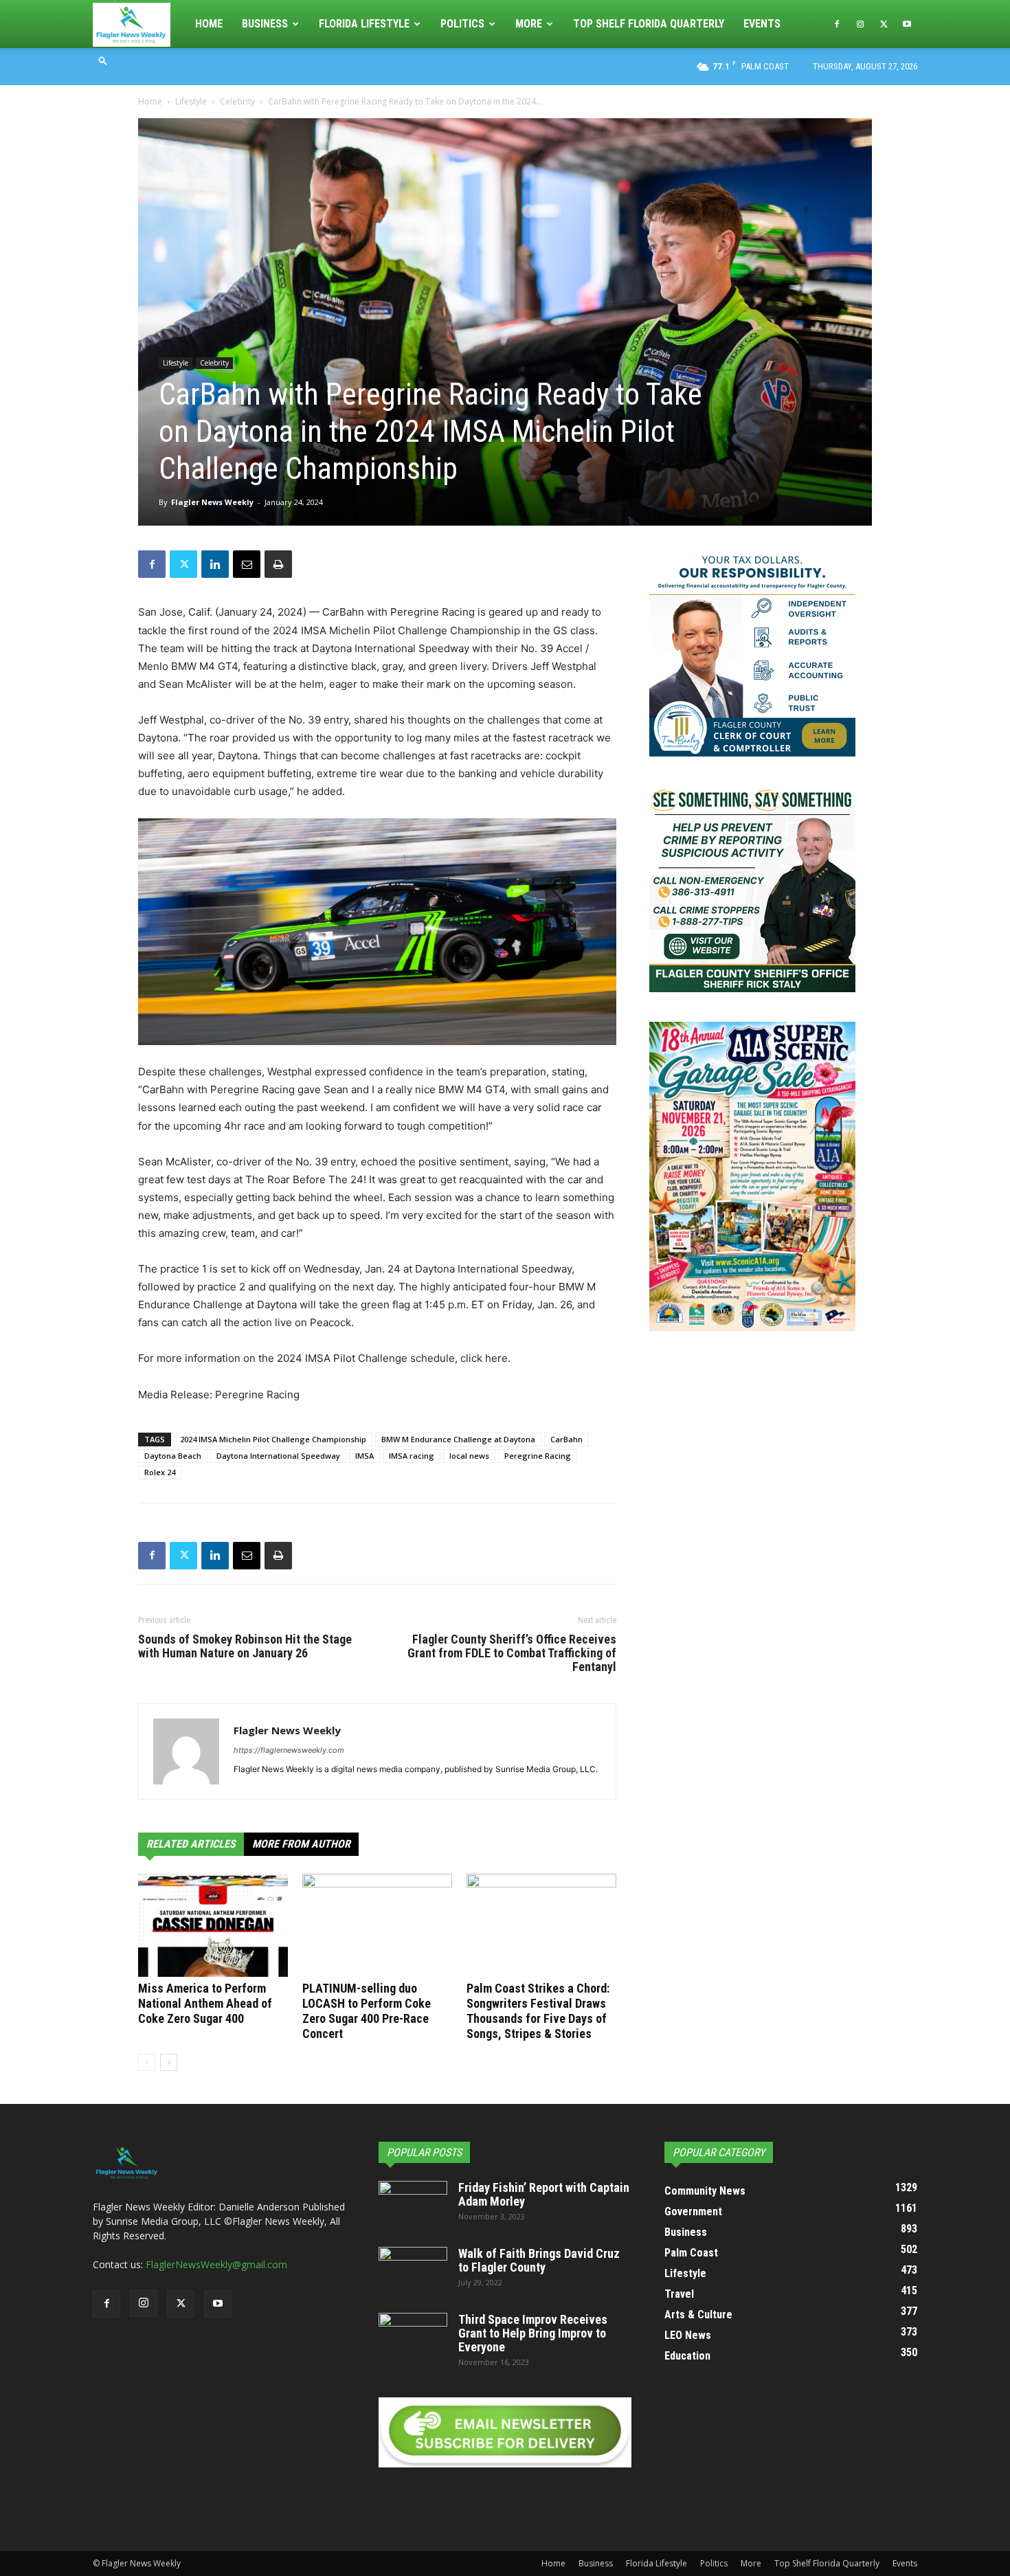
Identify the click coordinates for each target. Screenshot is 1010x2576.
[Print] (278, 564)
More (529, 24)
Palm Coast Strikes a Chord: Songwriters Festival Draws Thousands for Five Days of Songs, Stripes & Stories (538, 2011)
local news (469, 1456)
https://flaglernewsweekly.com (289, 1750)
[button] (103, 60)
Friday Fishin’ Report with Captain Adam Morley (544, 2194)
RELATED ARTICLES (191, 1844)
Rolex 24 (160, 1472)
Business (265, 24)
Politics (462, 24)
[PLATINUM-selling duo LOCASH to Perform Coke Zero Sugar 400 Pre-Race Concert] (377, 1925)
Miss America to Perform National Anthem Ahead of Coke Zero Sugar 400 (205, 2003)
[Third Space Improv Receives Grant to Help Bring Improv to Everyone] (413, 2337)
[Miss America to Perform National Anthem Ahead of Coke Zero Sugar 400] (213, 1925)
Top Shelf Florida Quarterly (649, 24)
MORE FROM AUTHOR (301, 1844)
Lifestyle (191, 101)
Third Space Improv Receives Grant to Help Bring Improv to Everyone (533, 2333)
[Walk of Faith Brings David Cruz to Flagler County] (413, 2271)
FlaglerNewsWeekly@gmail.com (216, 2264)
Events (762, 24)
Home (209, 24)
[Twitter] (884, 24)
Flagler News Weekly (212, 502)
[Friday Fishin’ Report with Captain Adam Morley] (413, 2205)
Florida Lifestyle (364, 24)
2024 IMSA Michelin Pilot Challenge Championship (273, 1439)
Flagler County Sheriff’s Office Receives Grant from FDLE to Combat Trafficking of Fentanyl (512, 1653)
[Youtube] (907, 24)
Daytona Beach (173, 1456)
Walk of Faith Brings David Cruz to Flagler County (539, 2260)
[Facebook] (837, 24)
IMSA (364, 1456)
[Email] (247, 564)
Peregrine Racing (538, 1456)
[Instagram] (860, 24)
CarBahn (566, 1439)
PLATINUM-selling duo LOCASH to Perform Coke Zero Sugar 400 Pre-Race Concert (367, 2011)
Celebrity (237, 101)
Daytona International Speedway (278, 1456)
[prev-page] (147, 2062)
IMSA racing (412, 1456)
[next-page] (169, 2062)
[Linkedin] (215, 564)
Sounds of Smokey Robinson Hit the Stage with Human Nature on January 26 (245, 1646)
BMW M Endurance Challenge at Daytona (458, 1439)
